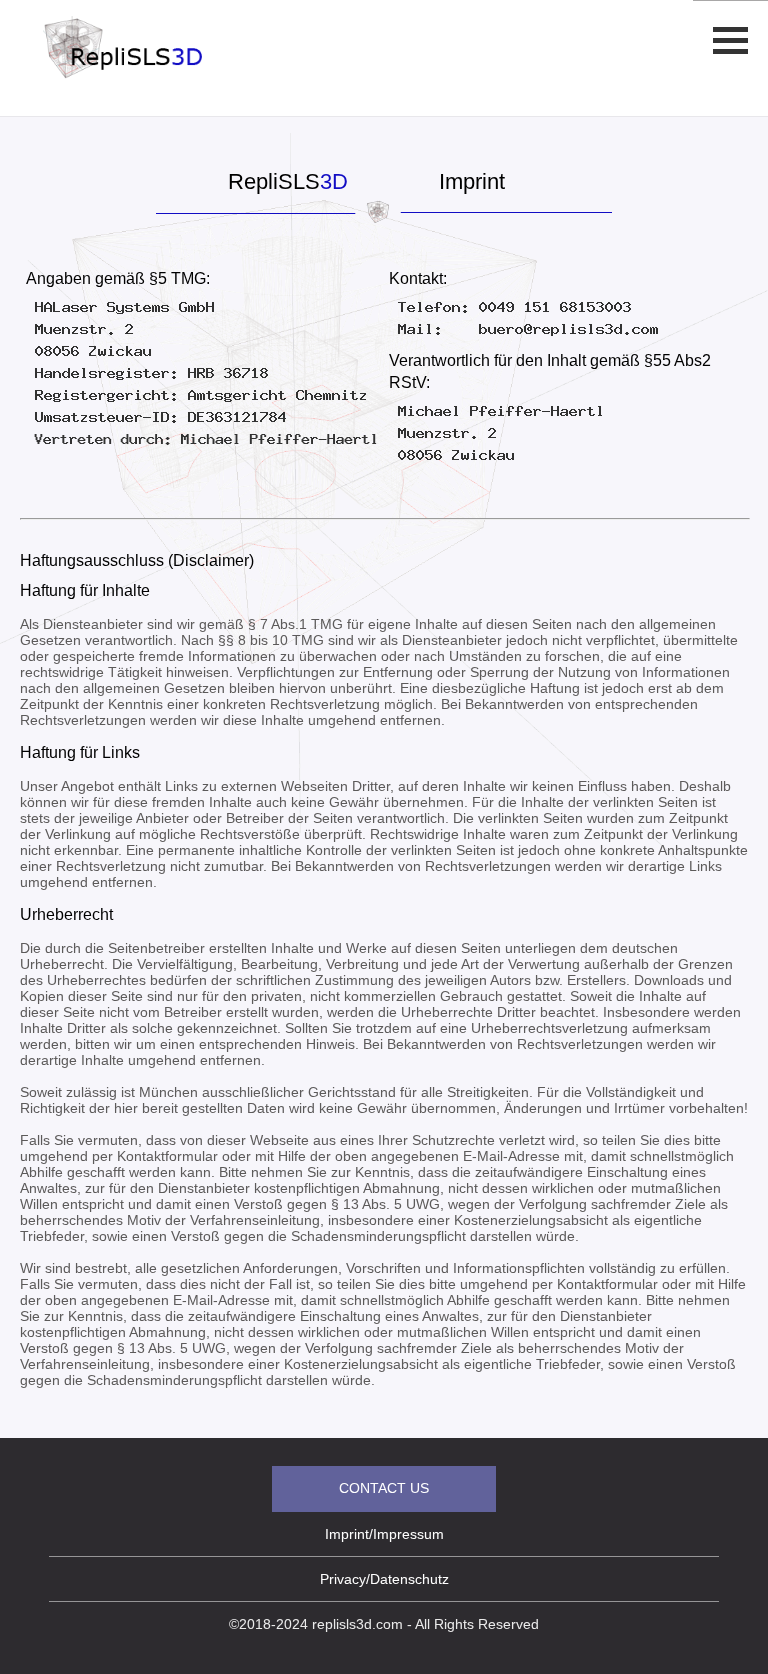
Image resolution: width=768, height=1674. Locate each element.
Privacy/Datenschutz (384, 1579)
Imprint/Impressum (384, 1534)
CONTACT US (384, 1488)
